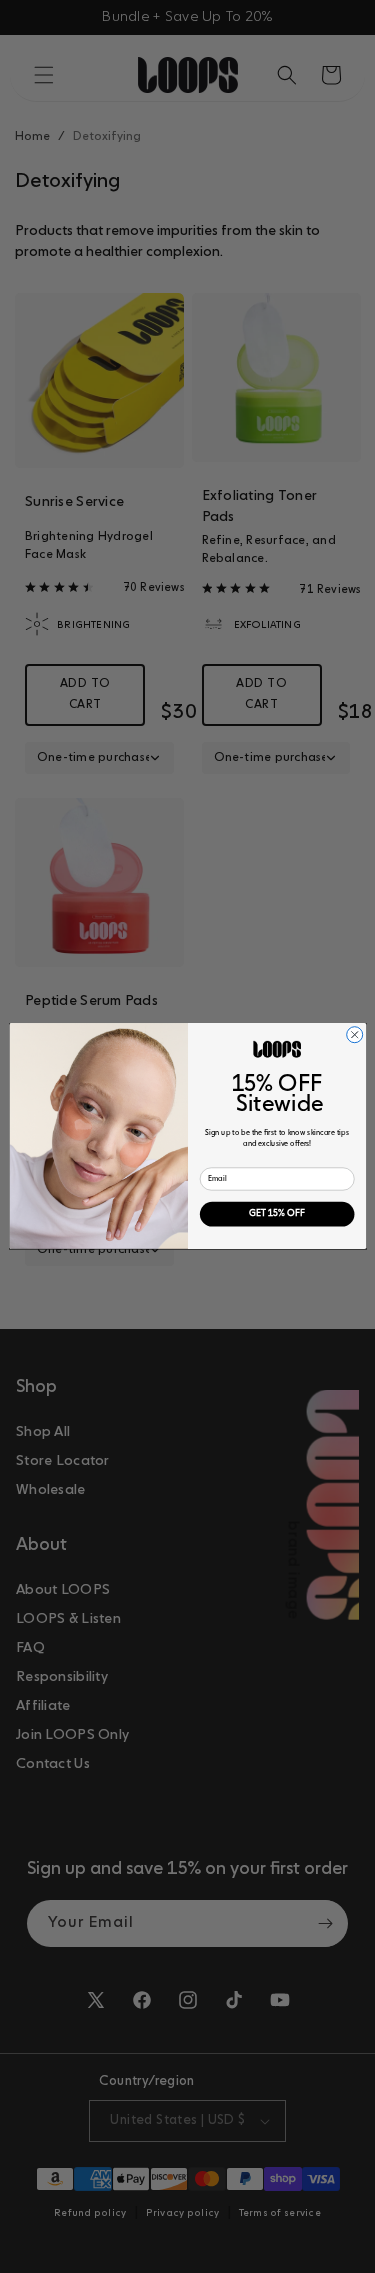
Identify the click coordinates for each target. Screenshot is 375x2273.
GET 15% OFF (277, 1214)
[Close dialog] (354, 1035)
